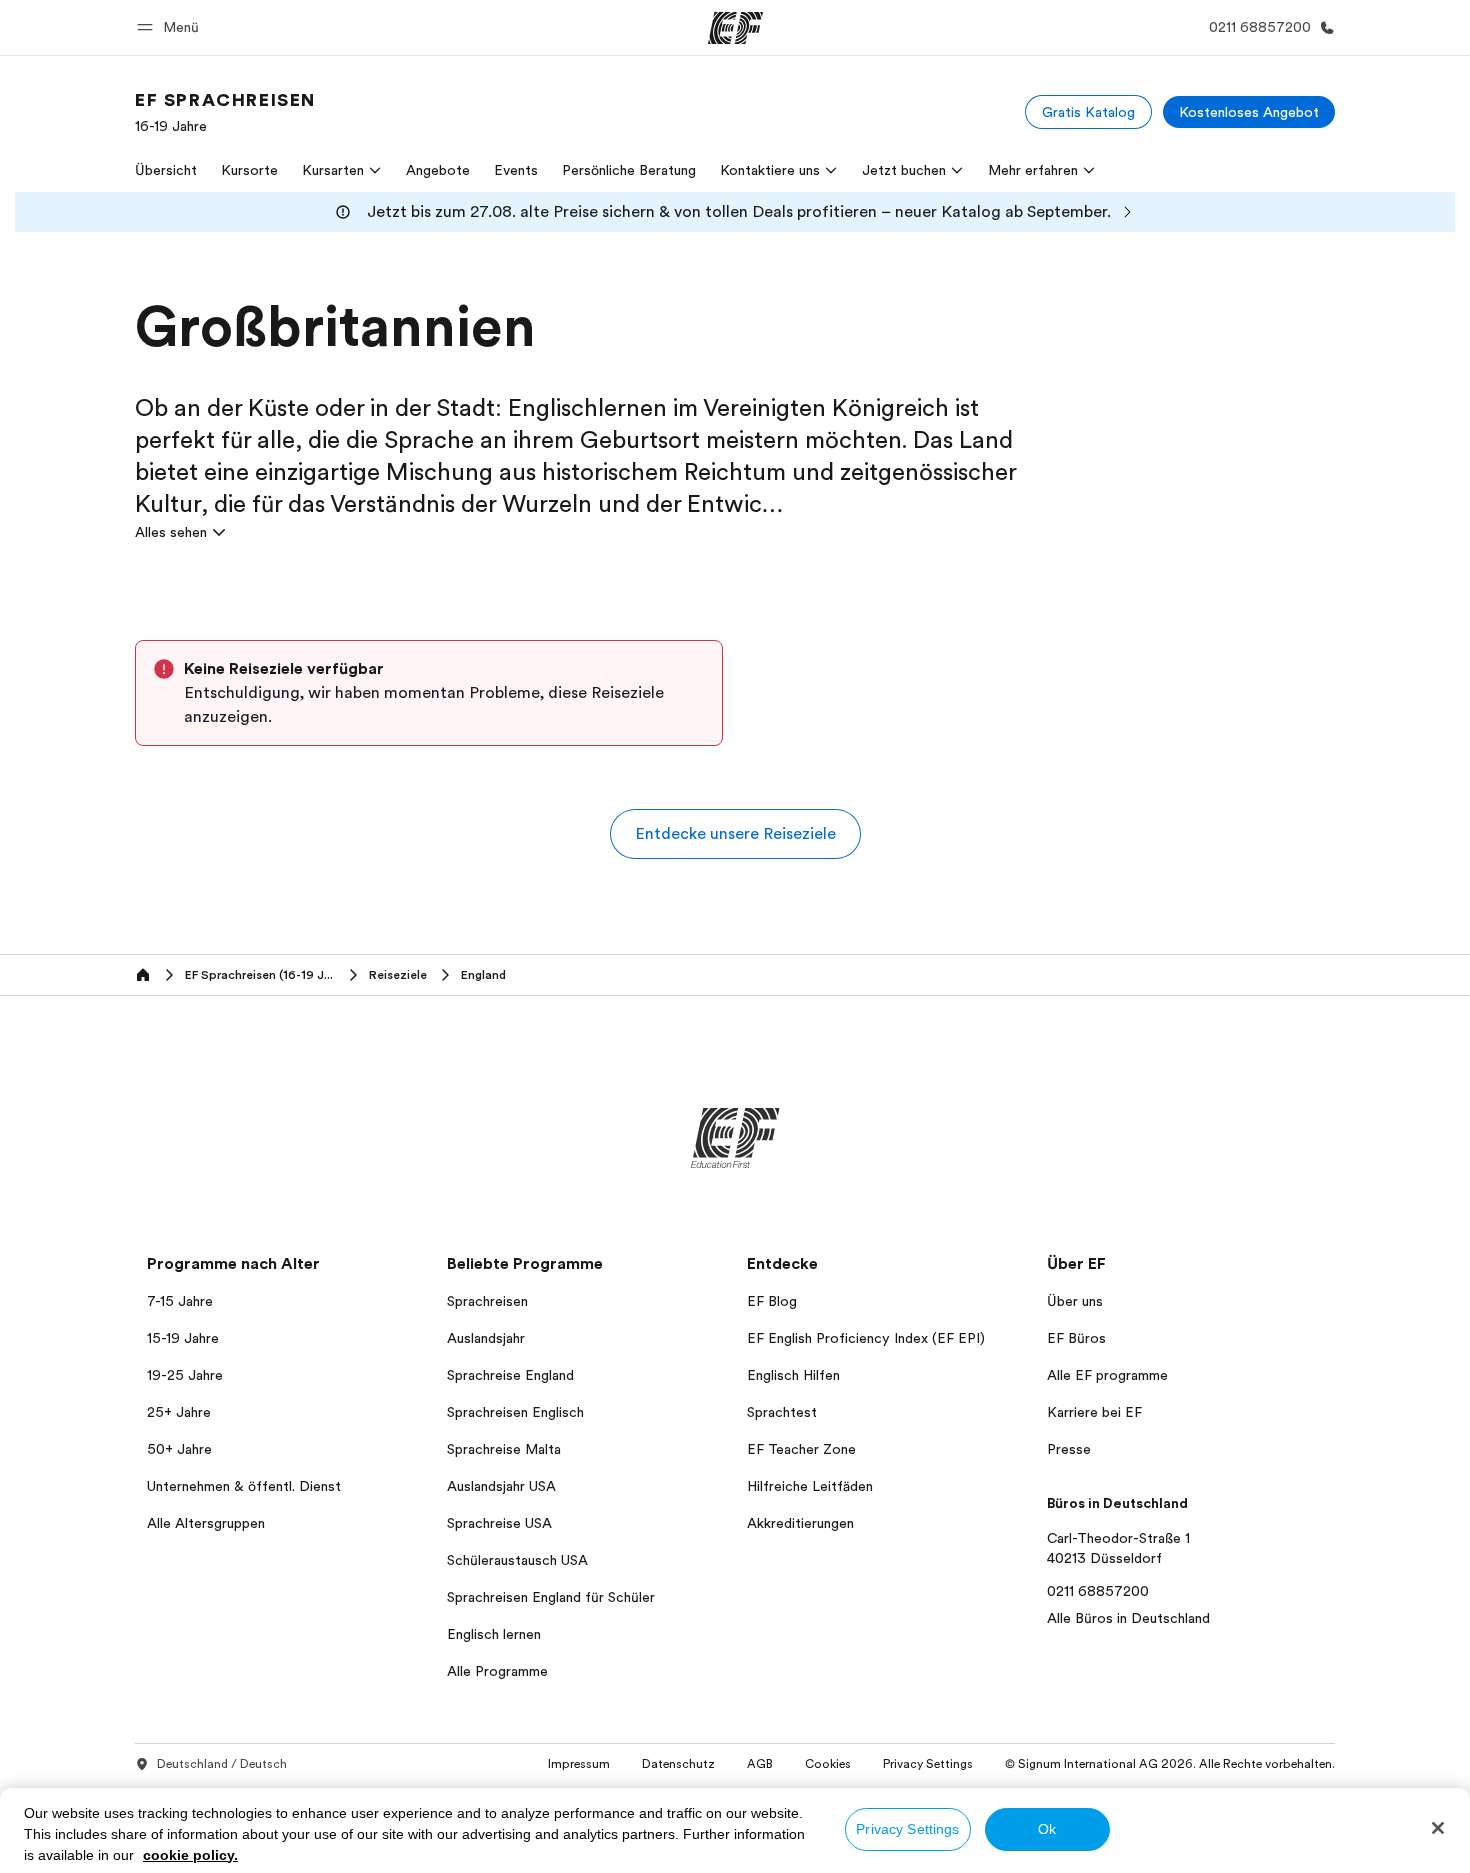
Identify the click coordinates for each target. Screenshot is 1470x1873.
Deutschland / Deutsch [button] (222, 1764)
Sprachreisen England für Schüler (551, 1597)
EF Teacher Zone (801, 1449)
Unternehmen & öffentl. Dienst (244, 1486)
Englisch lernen (494, 1634)
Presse (1069, 1449)
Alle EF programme (1107, 1375)
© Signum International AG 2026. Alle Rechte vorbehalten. (1170, 1764)
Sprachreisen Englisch (515, 1412)
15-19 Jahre (183, 1338)
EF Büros (1076, 1338)
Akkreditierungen (800, 1523)
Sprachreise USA (499, 1523)
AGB (760, 1764)
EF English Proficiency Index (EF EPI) (866, 1338)
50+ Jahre (179, 1449)
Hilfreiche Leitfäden (810, 1486)
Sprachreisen (487, 1301)
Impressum (579, 1764)
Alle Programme (497, 1671)
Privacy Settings (907, 1829)
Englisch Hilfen (793, 1375)
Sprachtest (782, 1412)
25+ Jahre (179, 1412)
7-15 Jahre (180, 1301)
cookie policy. (190, 1855)
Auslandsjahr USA (501, 1486)
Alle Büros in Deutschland (1128, 1618)
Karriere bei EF (1094, 1412)
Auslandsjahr (486, 1338)
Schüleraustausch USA (517, 1560)
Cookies (828, 1764)
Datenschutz (678, 1764)
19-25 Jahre (185, 1375)
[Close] (1438, 1828)
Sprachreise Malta (504, 1449)
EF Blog (772, 1301)
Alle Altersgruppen (206, 1523)
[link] (225, 112)
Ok (1047, 1829)
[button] (171, 27)
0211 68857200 (1098, 1591)
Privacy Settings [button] (928, 1764)
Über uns (1075, 1301)
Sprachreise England (510, 1375)
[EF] (735, 28)
